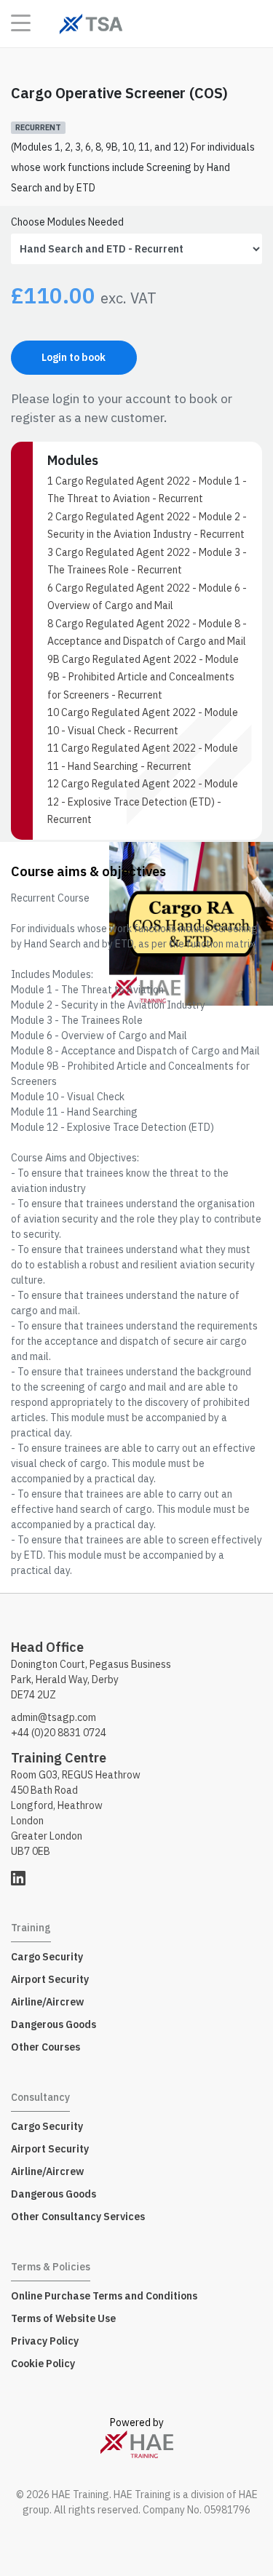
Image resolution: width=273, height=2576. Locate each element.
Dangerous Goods (54, 2024)
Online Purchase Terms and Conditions (104, 2296)
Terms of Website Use (63, 2318)
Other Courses (45, 2047)
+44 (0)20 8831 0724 (59, 1733)
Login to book (74, 357)
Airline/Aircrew (47, 2002)
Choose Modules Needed (67, 222)
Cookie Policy (43, 2364)
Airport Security (50, 1979)
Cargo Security (47, 1957)
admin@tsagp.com (54, 1717)
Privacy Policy (45, 2341)
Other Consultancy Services (78, 2217)
